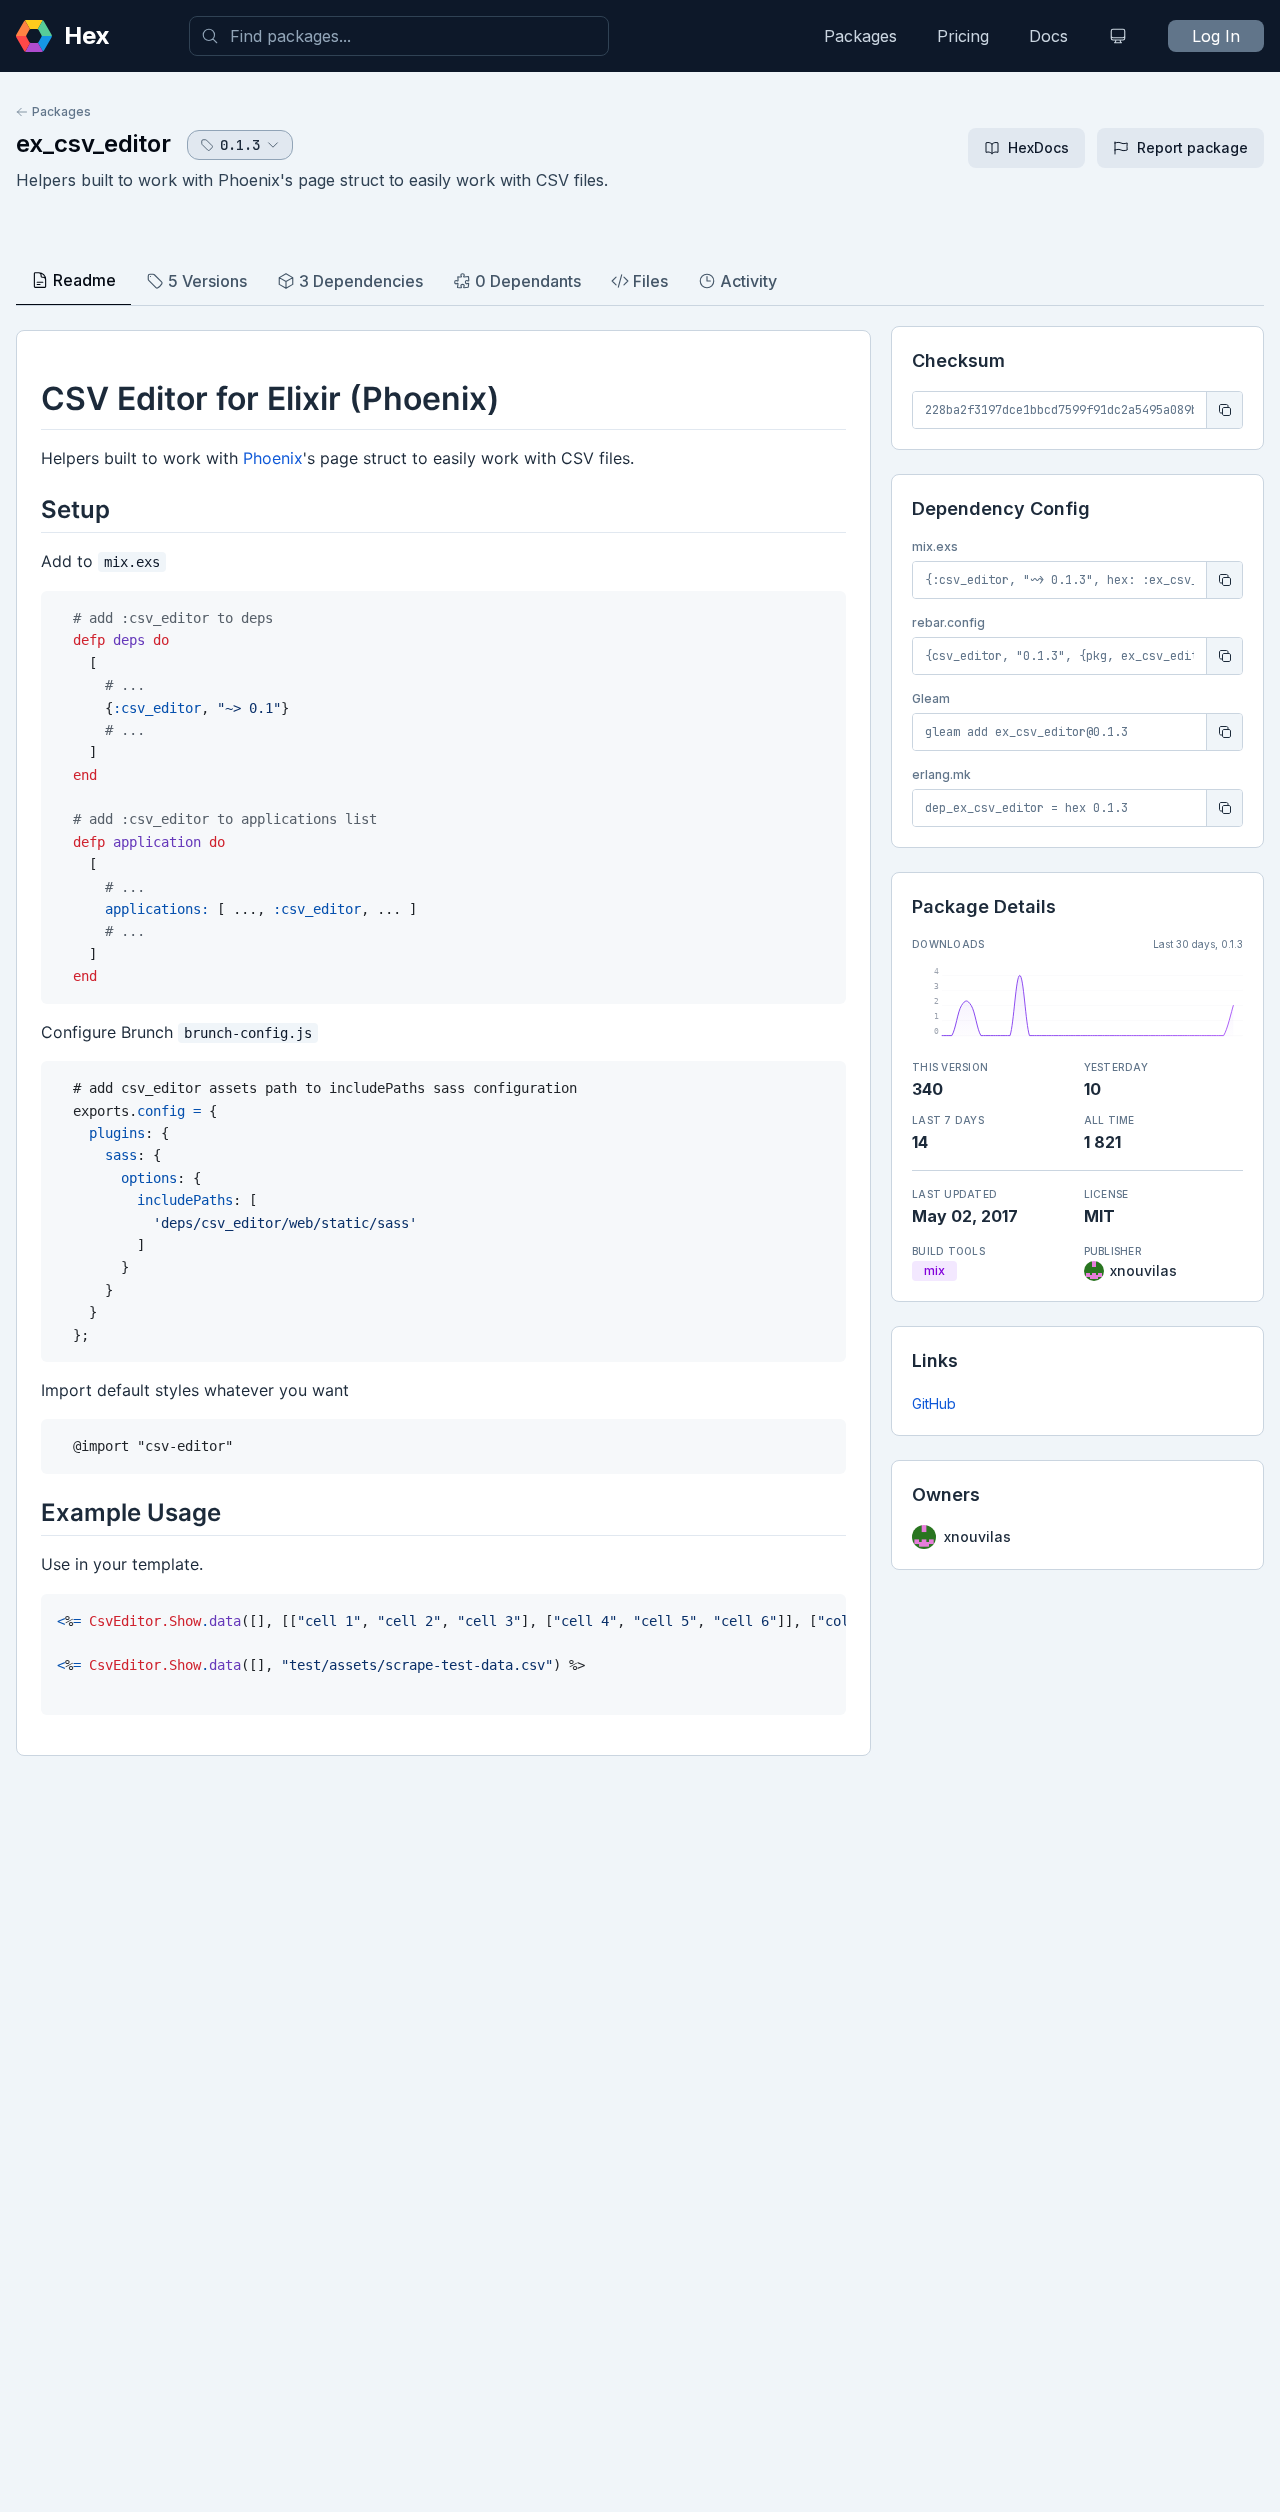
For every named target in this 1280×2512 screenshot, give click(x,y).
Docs (1048, 36)
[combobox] (399, 36)
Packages (860, 36)
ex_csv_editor (93, 143)
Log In (1216, 36)
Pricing (963, 36)
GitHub (934, 1403)
